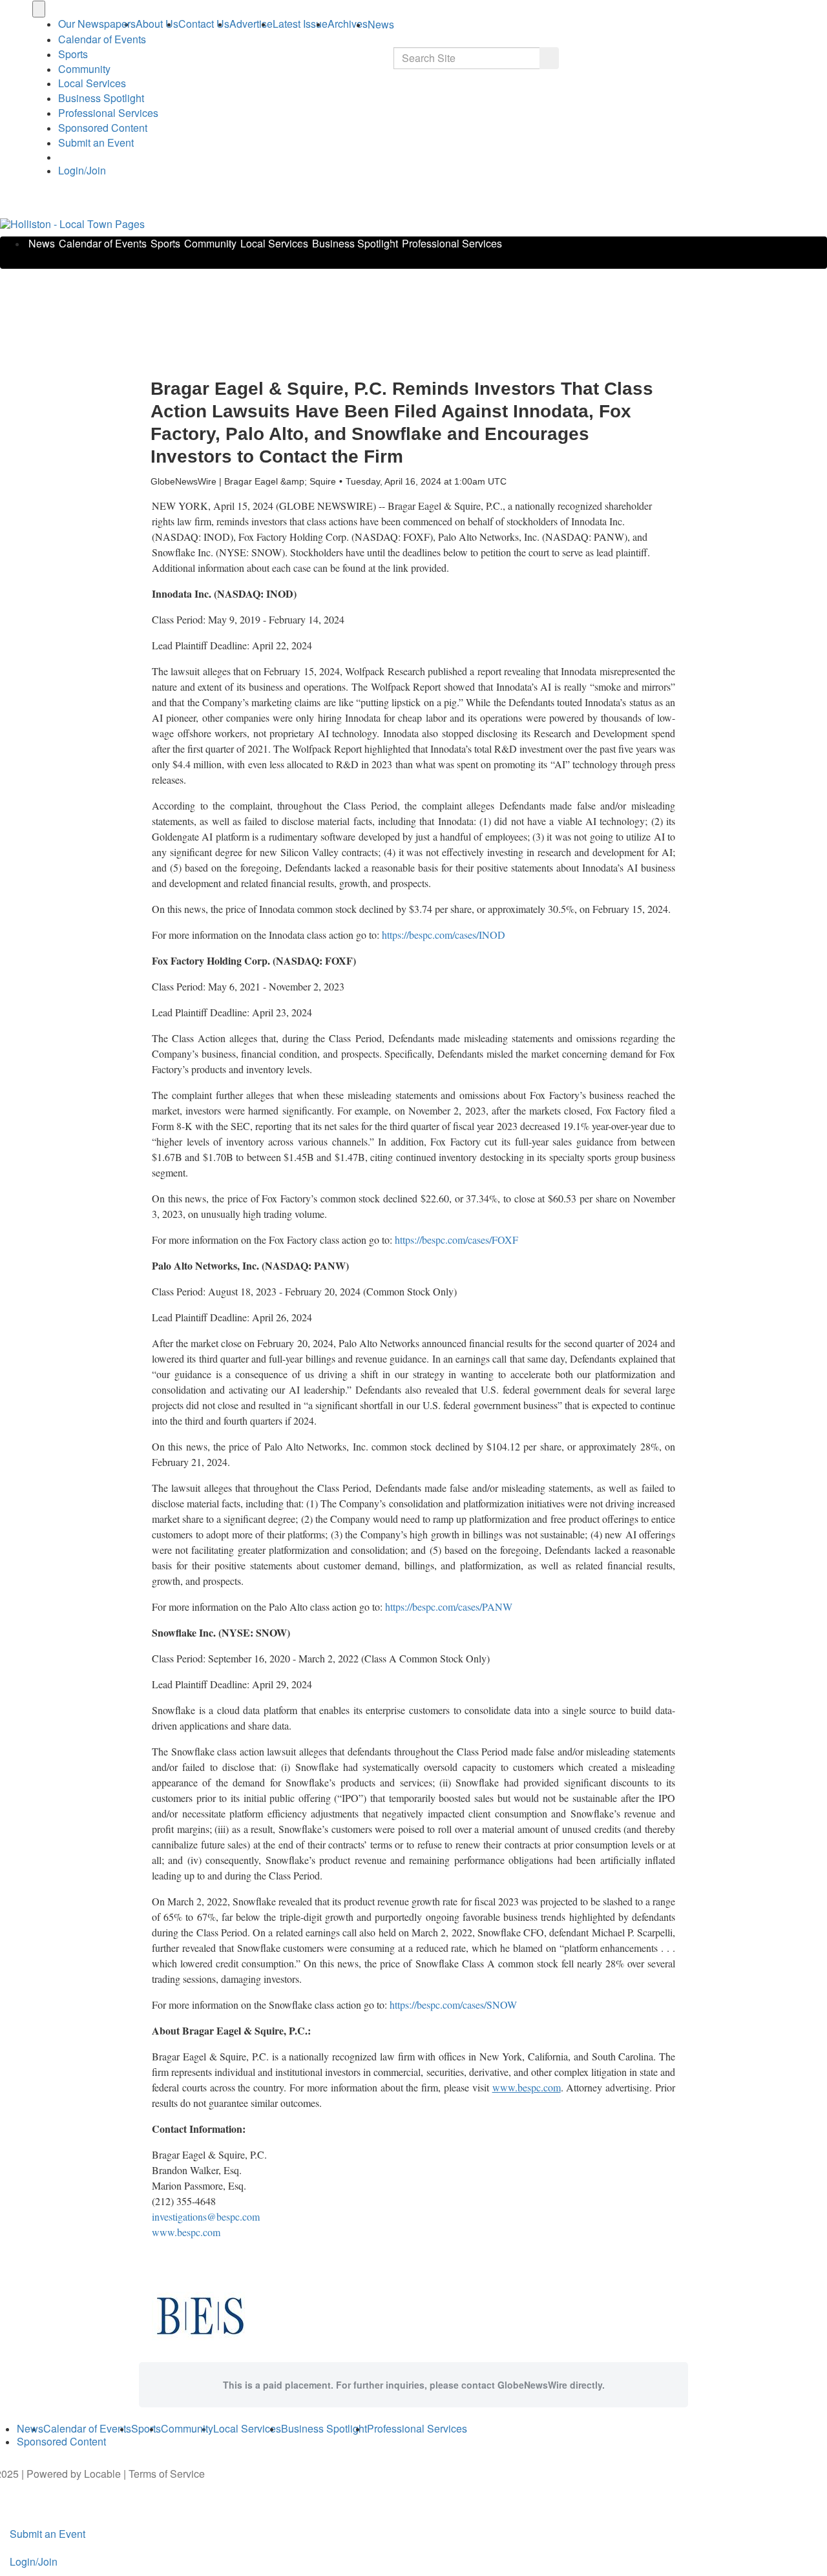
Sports (73, 54)
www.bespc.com (186, 2232)
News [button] (381, 24)
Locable (102, 2474)
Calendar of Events (103, 243)
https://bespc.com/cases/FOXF (456, 1240)
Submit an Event (96, 142)
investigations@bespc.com (206, 2216)
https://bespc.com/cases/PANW (449, 1607)
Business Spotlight (101, 98)
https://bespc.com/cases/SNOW (453, 2005)
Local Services (92, 83)
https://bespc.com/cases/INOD (444, 935)
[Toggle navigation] (39, 9)
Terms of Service (167, 2474)
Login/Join (82, 170)
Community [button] (84, 69)
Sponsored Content (103, 128)
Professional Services (108, 113)
